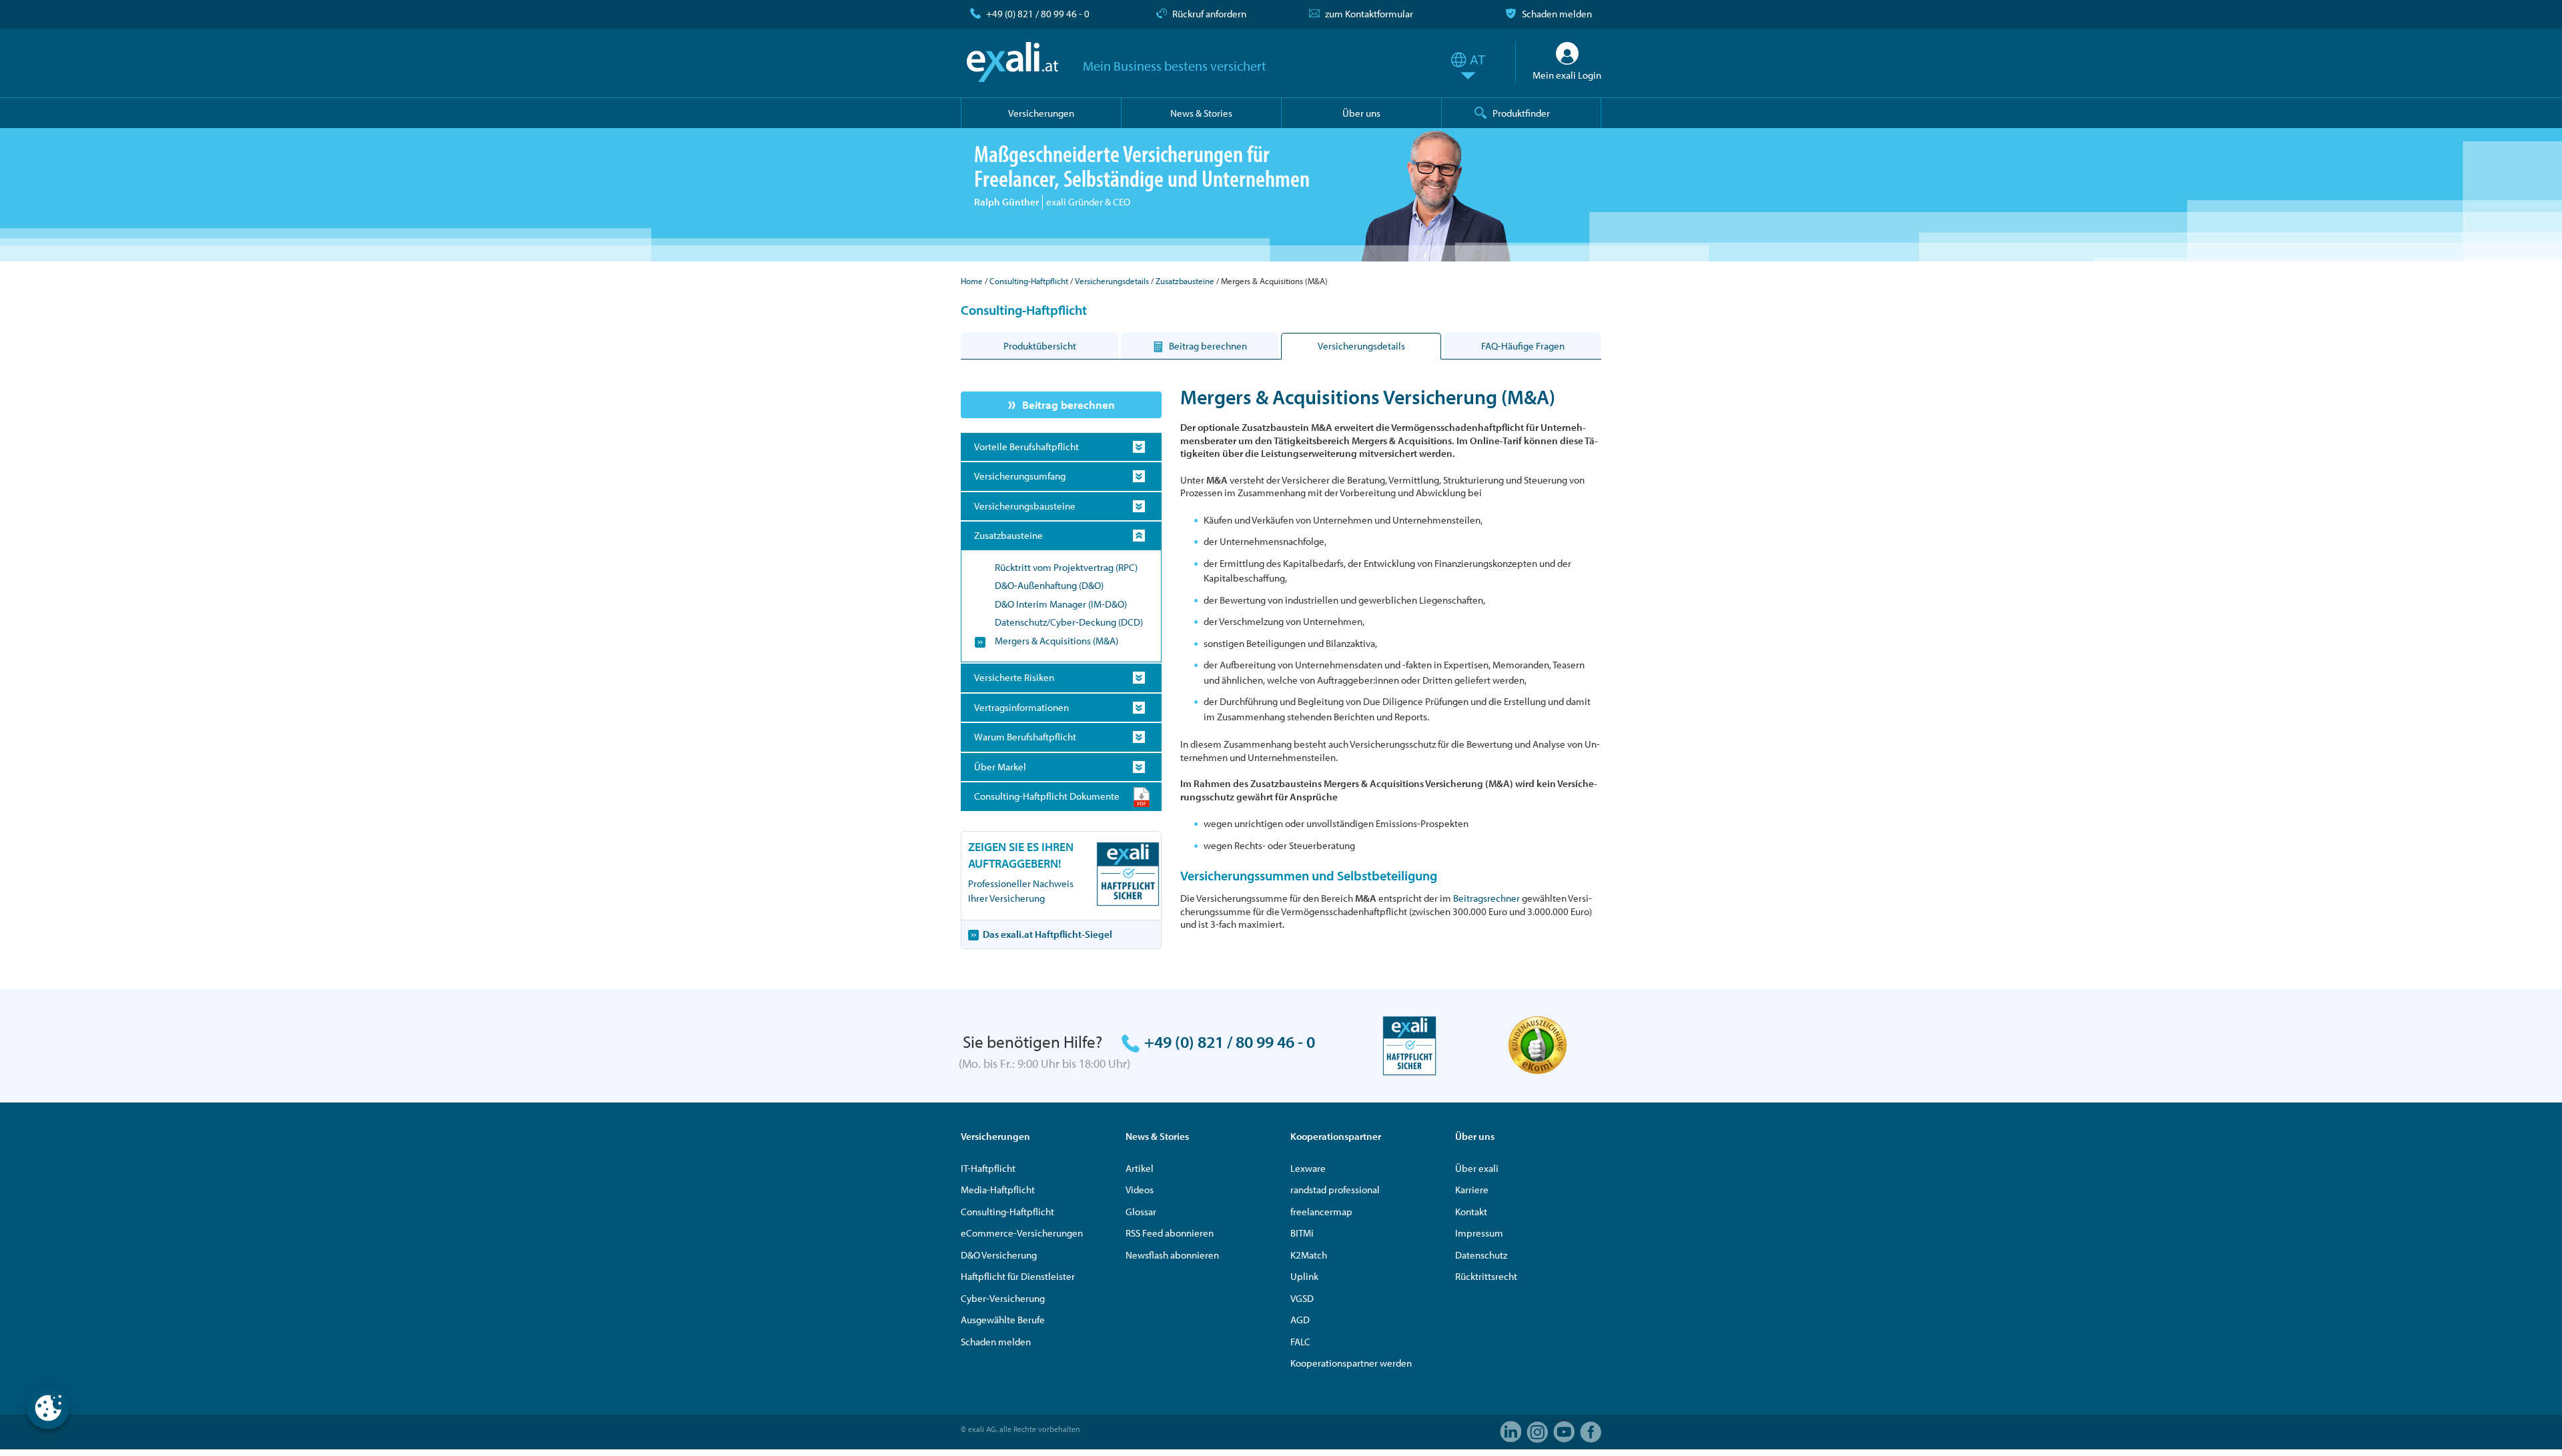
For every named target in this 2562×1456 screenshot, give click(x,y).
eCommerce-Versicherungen (1022, 1233)
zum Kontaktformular (1369, 14)
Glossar (1141, 1212)
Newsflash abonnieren (1172, 1255)
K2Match (1309, 1255)
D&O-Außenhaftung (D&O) (1049, 585)
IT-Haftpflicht (988, 1168)
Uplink (1304, 1276)
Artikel (1140, 1168)
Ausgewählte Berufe (1003, 1320)
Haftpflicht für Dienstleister (1018, 1276)
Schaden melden (1557, 14)
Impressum (1479, 1233)
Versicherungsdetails (1112, 281)
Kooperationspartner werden (1351, 1363)
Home (972, 281)
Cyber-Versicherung (1003, 1298)
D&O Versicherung (999, 1255)
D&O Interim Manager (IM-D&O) (1061, 604)
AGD (1300, 1320)
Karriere (1472, 1190)
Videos (1140, 1190)
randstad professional (1335, 1190)
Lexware (1308, 1168)
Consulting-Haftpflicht (1029, 281)
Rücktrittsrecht (1486, 1276)
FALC (1300, 1342)
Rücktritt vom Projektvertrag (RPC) (1066, 567)
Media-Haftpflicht (998, 1190)
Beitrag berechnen (1069, 405)
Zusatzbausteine (1185, 281)
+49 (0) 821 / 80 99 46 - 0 (1038, 14)
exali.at (1012, 62)
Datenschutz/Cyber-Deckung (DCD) (1069, 622)
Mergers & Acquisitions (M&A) (1056, 641)
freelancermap (1321, 1212)
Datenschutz (1481, 1255)
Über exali (1477, 1168)
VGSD (1302, 1298)
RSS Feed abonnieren (1170, 1233)
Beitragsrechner (1486, 898)
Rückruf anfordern (1209, 14)
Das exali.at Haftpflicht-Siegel (1047, 934)
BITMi (1302, 1233)
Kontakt (1471, 1212)
